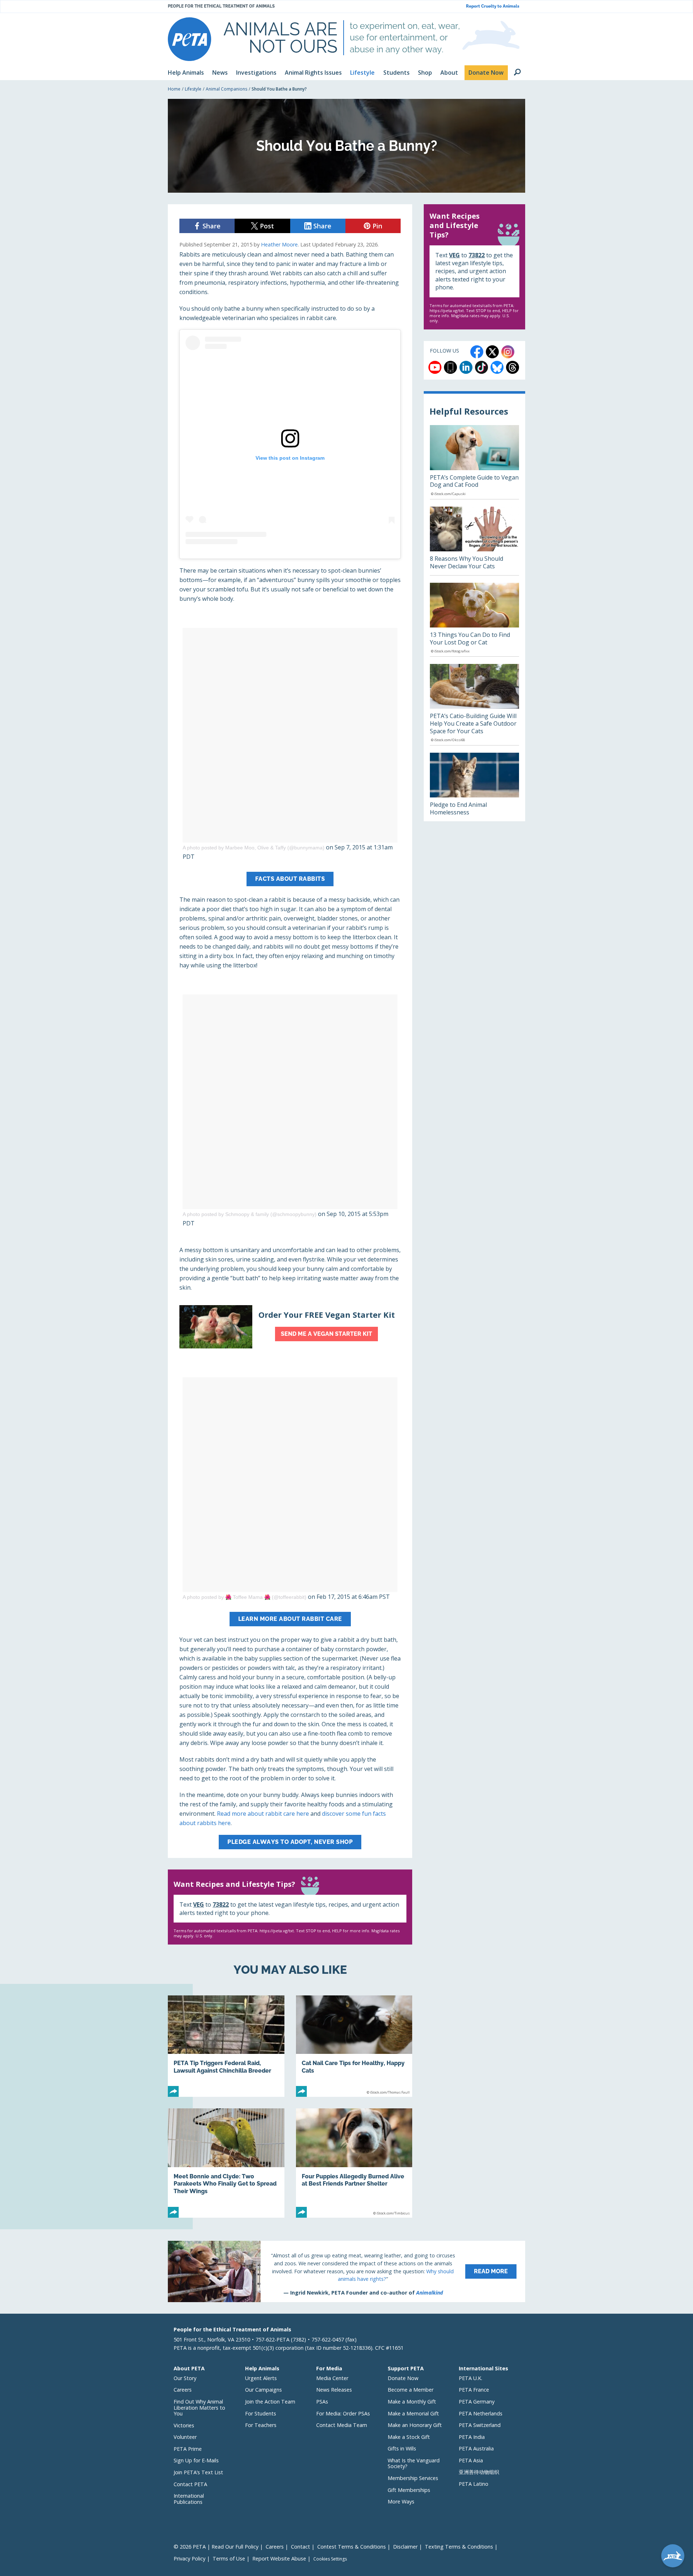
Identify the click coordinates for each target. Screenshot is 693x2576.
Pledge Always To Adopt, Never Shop (290, 1842)
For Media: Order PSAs (343, 2413)
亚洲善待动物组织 (479, 2472)
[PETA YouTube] (435, 367)
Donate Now (403, 2378)
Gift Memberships (409, 2490)
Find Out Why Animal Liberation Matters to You (199, 2407)
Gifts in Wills (402, 2448)
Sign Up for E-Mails (196, 2460)
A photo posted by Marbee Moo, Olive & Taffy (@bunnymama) (254, 848)
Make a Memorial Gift (413, 2413)
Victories (184, 2425)
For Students (261, 2413)
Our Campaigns (263, 2390)
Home (174, 89)
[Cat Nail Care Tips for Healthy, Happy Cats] (354, 2046)
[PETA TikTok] (481, 367)
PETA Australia (476, 2448)
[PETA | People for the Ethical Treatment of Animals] (189, 39)
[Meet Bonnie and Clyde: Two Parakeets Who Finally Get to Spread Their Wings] (226, 2163)
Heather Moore (279, 244)
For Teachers (261, 2425)
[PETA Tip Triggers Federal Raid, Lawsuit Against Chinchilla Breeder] (226, 2046)
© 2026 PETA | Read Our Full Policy (216, 2547)
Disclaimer (405, 2547)
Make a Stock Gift (409, 2437)
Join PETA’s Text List (198, 2472)
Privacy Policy (189, 2558)
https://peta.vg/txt (277, 1931)
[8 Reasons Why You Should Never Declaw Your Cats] (474, 541)
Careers (183, 2390)
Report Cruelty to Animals (493, 6)
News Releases (334, 2390)
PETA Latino (474, 2484)
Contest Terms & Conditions (352, 2547)
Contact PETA (190, 2484)
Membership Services (413, 2478)
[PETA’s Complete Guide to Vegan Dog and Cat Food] (474, 462)
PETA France (474, 2390)
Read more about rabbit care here (263, 1814)
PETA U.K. (470, 2378)
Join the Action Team (270, 2402)
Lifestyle (193, 89)
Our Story (185, 2378)
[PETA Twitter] (492, 352)
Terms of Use (229, 2558)
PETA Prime (188, 2449)
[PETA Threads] (513, 367)
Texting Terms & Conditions (459, 2547)
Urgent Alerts (261, 2378)
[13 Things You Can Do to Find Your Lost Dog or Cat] (474, 620)
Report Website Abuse (279, 2558)
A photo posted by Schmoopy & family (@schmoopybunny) (250, 1214)
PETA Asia (471, 2460)
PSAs (322, 2402)
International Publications (189, 2499)
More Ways (401, 2501)
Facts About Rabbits (290, 879)
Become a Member (411, 2390)
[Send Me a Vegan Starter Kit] (290, 1327)
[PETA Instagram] (508, 352)
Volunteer (185, 2437)
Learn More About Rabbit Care (290, 1619)
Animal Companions (226, 89)
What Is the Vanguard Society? (414, 2463)
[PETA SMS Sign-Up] (450, 367)
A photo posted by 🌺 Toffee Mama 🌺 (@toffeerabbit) (245, 1597)
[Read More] (346, 2271)
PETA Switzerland (480, 2425)
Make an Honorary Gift (415, 2425)
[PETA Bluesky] (497, 367)
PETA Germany (477, 2402)
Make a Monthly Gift (412, 2402)
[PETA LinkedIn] (466, 367)
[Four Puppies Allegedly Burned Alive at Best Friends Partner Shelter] (354, 2163)
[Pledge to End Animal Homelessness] (474, 787)
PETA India (472, 2437)
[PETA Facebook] (477, 352)
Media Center (332, 2378)
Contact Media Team (342, 2425)
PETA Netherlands (481, 2413)
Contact (300, 2547)
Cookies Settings (330, 2559)
